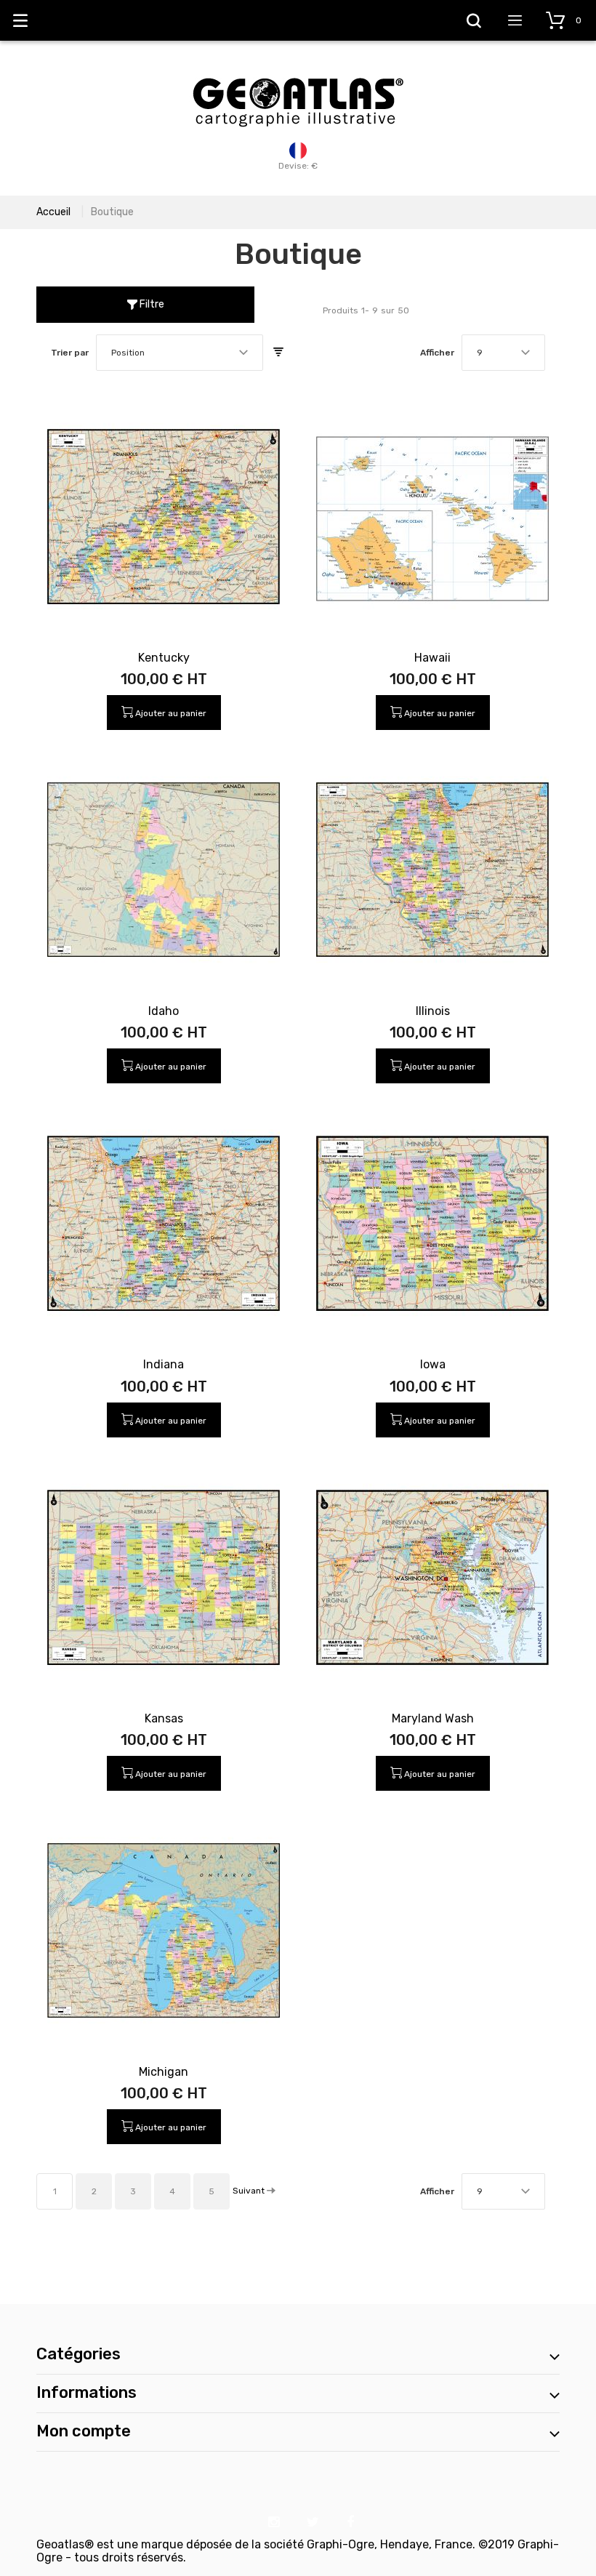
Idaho (164, 1011)
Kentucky (164, 658)
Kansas (164, 1718)
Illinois (433, 1011)
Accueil (53, 212)
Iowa (433, 1364)
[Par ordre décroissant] (278, 353)
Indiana (164, 1364)
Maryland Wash (433, 1718)
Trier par (70, 353)
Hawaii (432, 658)
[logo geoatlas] (298, 71)
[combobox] (180, 353)
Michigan (164, 2072)
